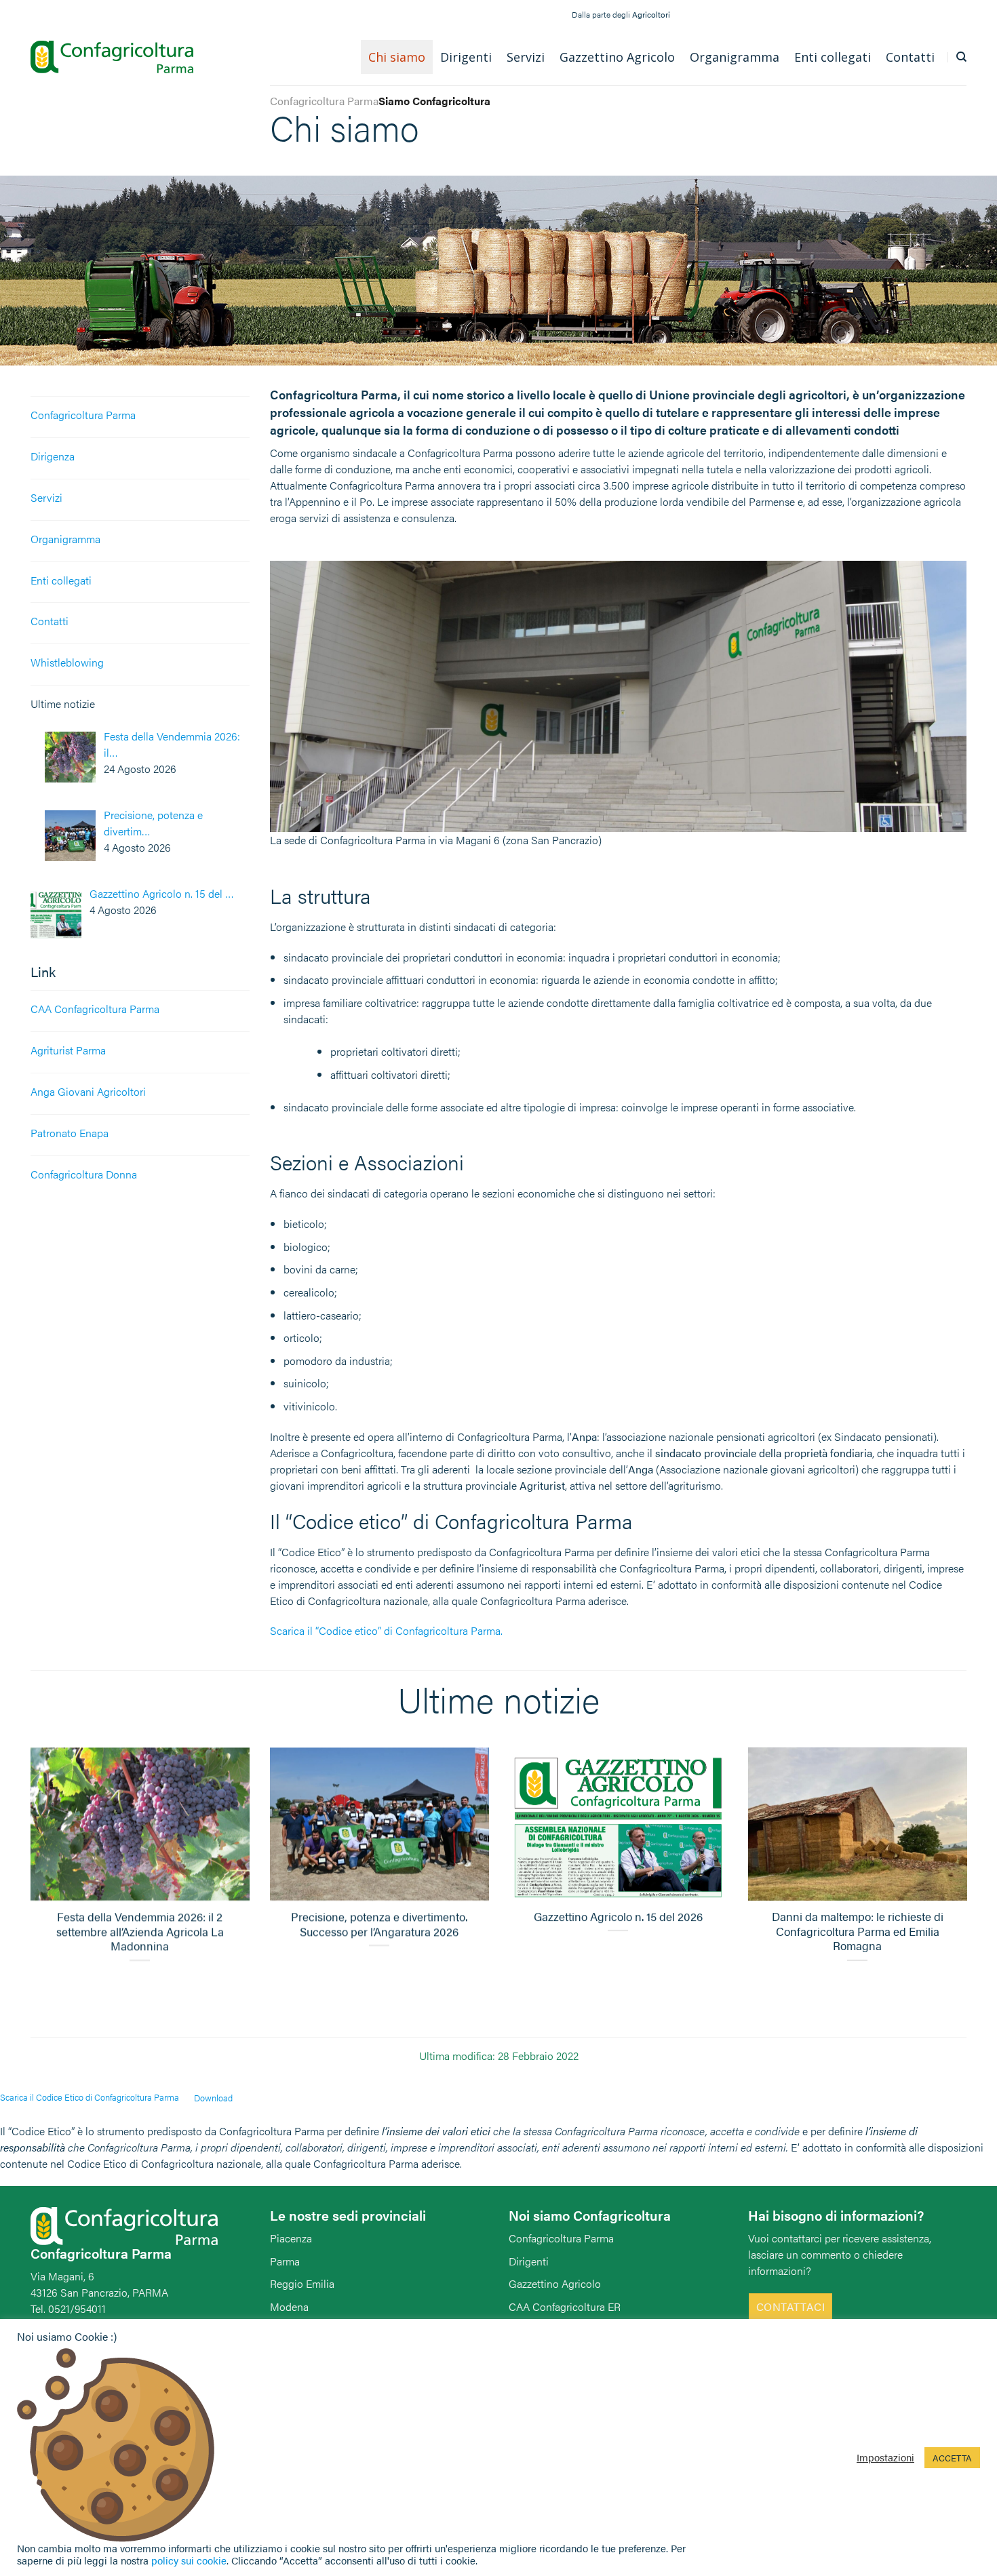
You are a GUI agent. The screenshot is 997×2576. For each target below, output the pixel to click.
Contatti (50, 621)
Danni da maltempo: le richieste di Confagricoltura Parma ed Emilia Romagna (857, 1932)
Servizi (46, 497)
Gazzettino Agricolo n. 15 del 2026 (618, 1918)
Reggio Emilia (302, 2283)
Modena (289, 2306)
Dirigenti (529, 2261)
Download (213, 2098)
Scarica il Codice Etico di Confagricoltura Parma (90, 2098)
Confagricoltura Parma (83, 415)
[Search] (961, 57)
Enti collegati (61, 580)
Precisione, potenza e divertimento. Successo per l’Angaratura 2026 (379, 1925)
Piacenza (291, 2238)
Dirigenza (53, 456)
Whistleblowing (67, 662)
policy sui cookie (189, 2560)
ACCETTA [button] (952, 2458)
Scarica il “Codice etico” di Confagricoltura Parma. (386, 1630)
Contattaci (791, 2306)
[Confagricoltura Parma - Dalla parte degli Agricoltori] (112, 57)
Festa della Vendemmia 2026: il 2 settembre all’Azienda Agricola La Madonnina (140, 1932)
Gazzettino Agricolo (555, 2283)
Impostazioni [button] (885, 2457)
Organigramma (65, 539)
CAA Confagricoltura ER (565, 2306)
